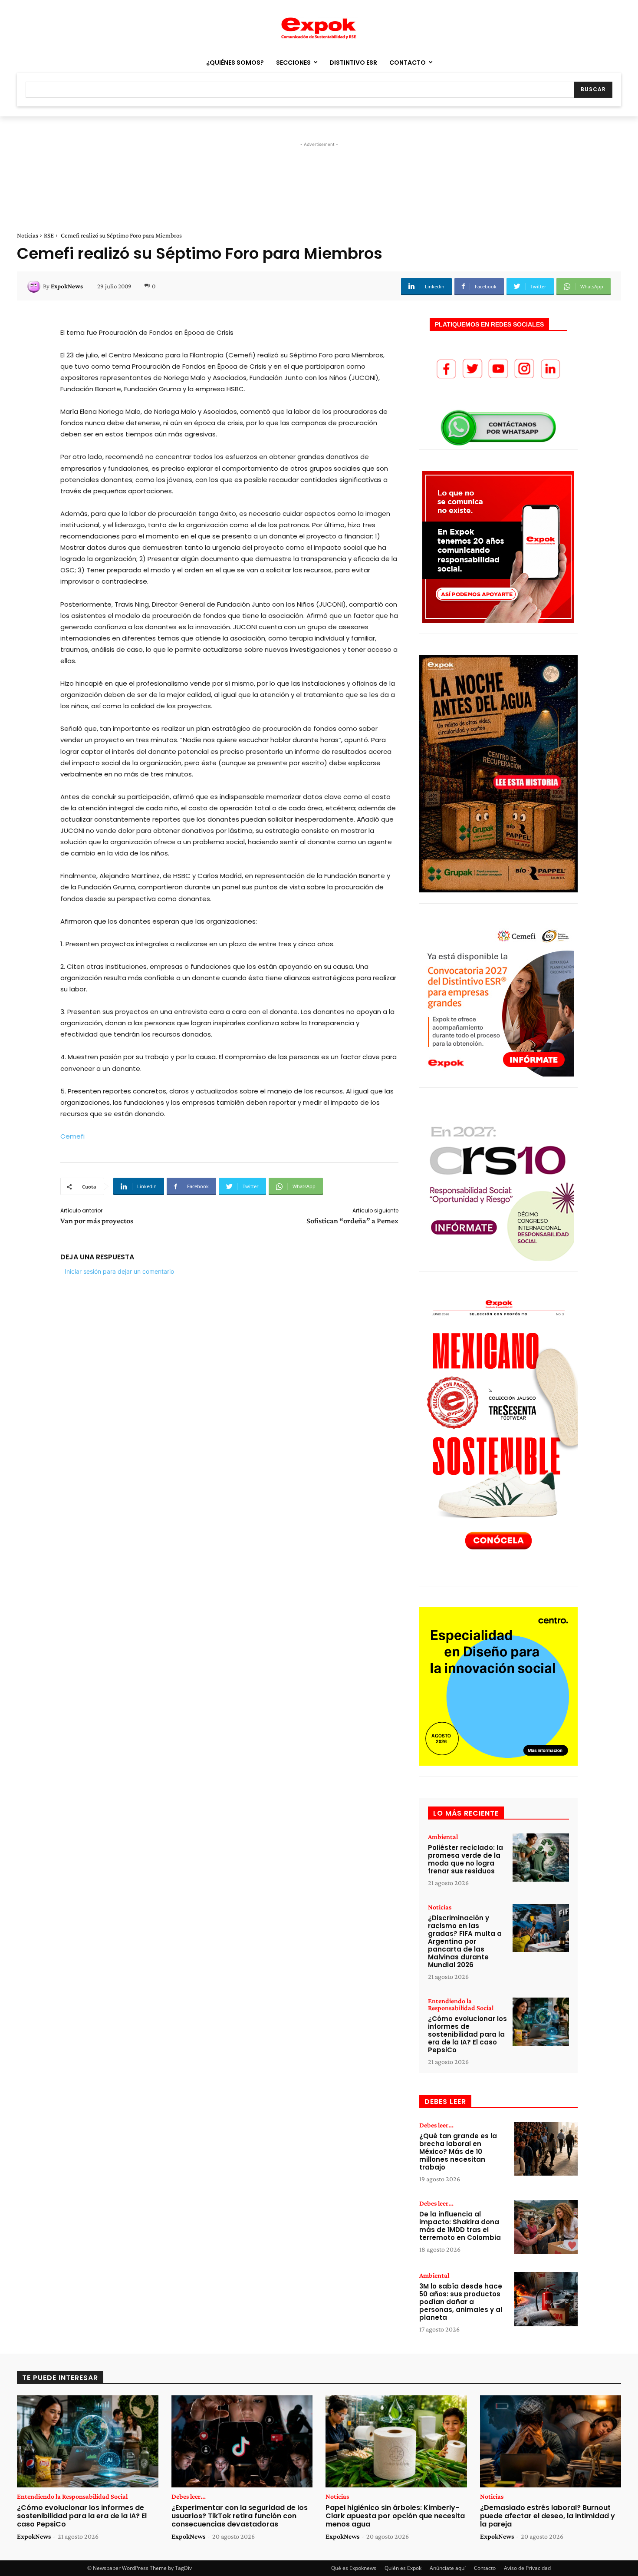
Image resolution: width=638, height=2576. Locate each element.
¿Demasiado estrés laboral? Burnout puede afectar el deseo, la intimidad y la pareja (548, 2516)
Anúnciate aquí (448, 2568)
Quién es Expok (403, 2568)
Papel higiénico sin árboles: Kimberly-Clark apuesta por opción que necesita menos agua (395, 2516)
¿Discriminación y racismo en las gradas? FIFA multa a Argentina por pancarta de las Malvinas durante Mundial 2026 (465, 1941)
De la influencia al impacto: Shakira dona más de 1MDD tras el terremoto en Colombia (460, 2226)
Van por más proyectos (97, 1221)
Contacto (485, 2568)
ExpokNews (67, 286)
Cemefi (72, 1136)
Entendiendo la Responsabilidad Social (461, 2005)
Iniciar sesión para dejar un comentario (119, 1271)
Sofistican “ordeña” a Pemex (352, 1221)
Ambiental (443, 1837)
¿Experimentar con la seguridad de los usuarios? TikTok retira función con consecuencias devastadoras (240, 2516)
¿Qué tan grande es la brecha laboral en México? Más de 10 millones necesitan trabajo (458, 2152)
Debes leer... (436, 2125)
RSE (49, 235)
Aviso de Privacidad (527, 2568)
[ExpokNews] (35, 286)
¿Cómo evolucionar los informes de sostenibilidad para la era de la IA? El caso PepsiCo (467, 2034)
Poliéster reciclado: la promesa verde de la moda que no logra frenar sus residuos (465, 1859)
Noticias (28, 235)
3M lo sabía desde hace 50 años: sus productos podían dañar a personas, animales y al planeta (461, 2302)
